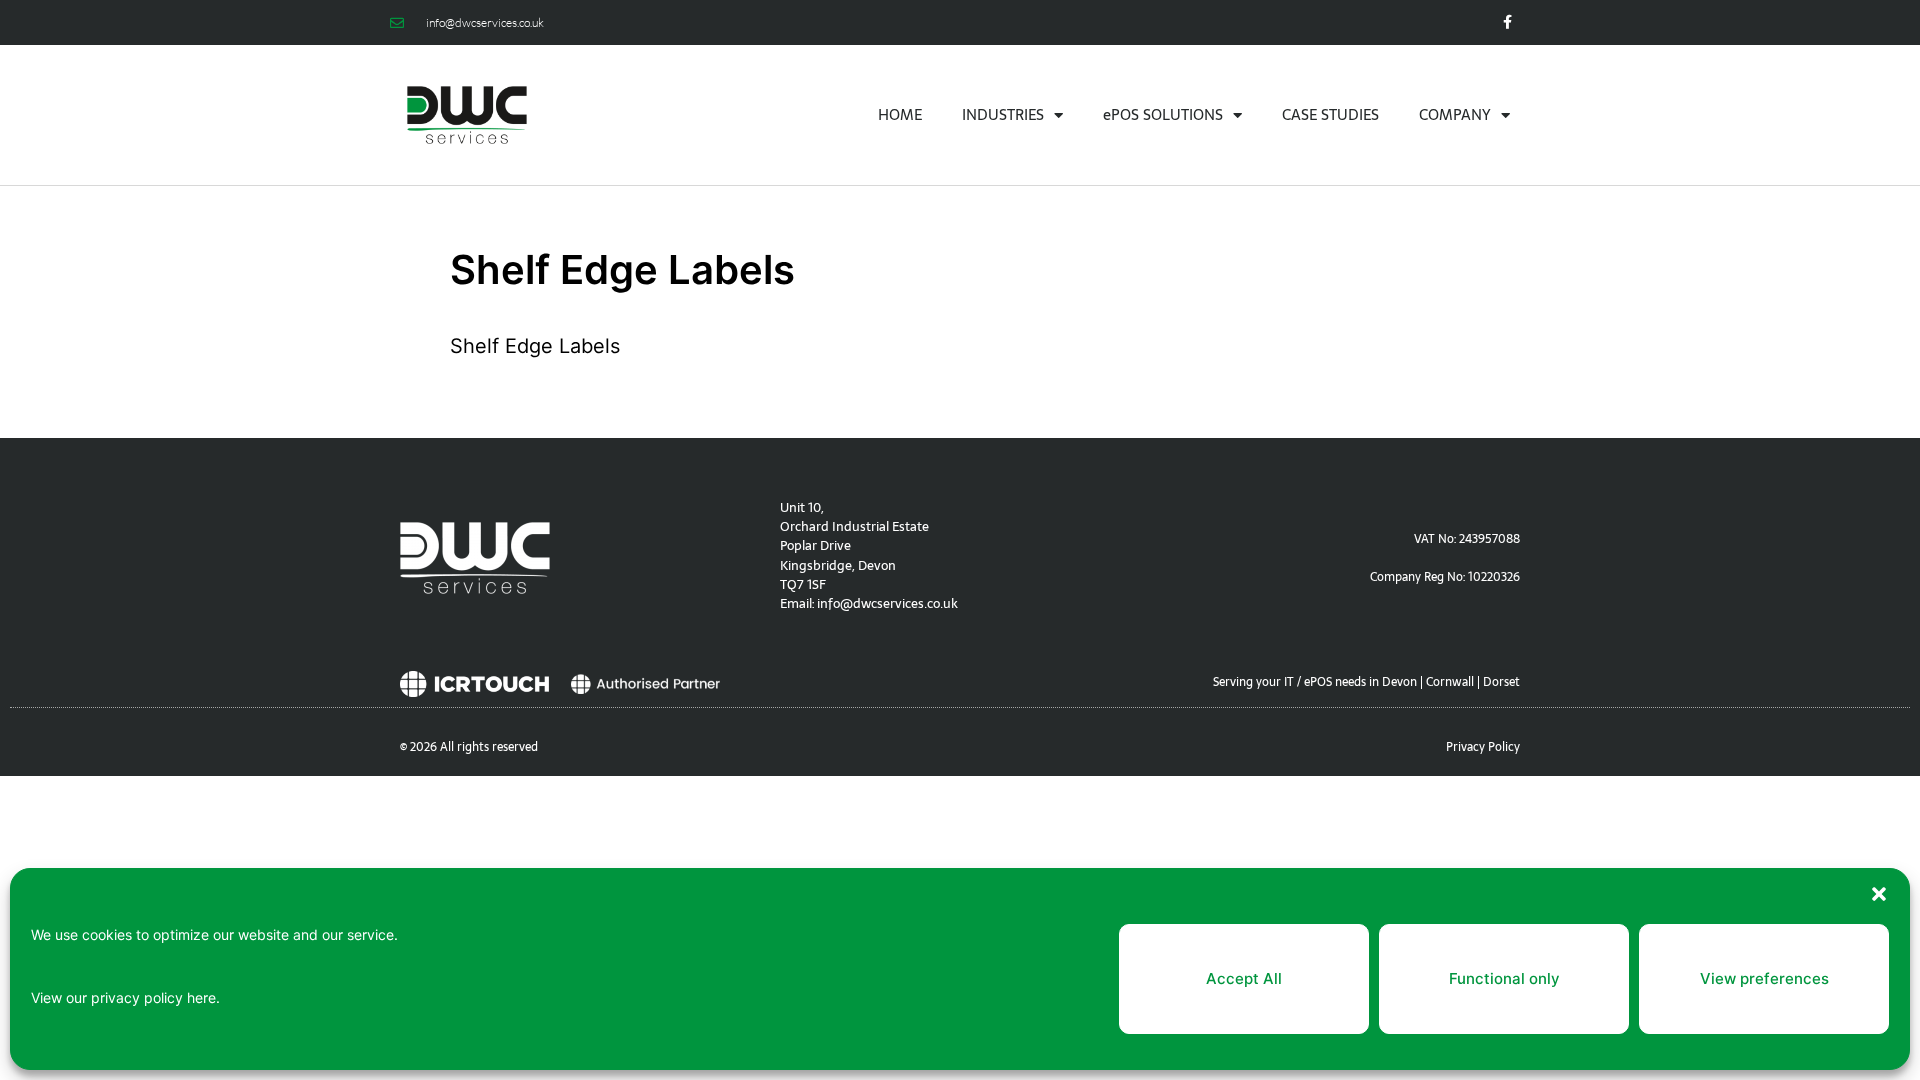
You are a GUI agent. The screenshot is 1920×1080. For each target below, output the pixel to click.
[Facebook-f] (1507, 22)
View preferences (1764, 978)
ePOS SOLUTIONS (1163, 114)
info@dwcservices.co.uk (887, 603)
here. (203, 997)
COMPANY (1455, 114)
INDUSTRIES (1003, 114)
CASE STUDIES (1330, 114)
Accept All (1244, 978)
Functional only (1504, 978)
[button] (1879, 894)
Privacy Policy (1483, 747)
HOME (900, 114)
